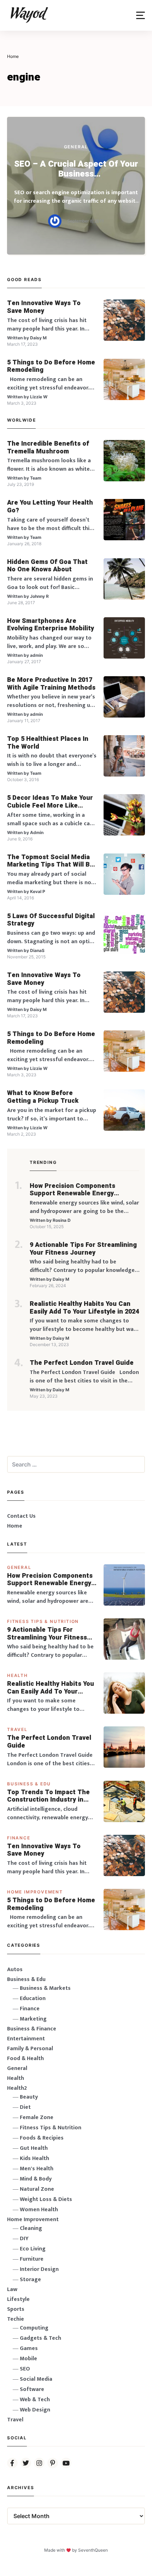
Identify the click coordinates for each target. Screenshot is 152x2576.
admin (36, 655)
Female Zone (37, 2117)
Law (12, 2289)
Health (17, 1675)
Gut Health (34, 2148)
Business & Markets (45, 1988)
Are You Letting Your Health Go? (50, 507)
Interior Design (39, 2269)
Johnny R (39, 596)
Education (33, 1998)
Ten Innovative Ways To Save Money (44, 307)
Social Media (36, 2379)
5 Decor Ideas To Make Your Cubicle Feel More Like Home (50, 802)
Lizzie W (39, 397)
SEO (25, 2369)
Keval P (38, 891)
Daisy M (38, 338)
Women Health (39, 2210)
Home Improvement (35, 1892)
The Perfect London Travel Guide (82, 1363)
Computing (34, 2328)
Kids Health (34, 2158)
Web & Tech (35, 2400)
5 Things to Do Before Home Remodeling (51, 366)
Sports (16, 2309)
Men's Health (37, 2169)
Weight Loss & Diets (46, 2199)
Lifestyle (18, 2299)
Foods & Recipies (42, 2138)
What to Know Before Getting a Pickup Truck (43, 1097)
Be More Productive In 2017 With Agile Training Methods (51, 684)
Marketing (33, 2019)
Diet (25, 2107)
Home (15, 1526)
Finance (19, 1838)
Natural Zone (37, 2189)
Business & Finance (32, 2029)
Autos (15, 1970)
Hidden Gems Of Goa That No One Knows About (47, 566)
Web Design (35, 2410)
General (76, 147)
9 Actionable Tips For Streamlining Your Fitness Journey (83, 1249)
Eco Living (33, 2249)
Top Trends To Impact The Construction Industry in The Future (48, 1796)
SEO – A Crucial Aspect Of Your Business (76, 169)
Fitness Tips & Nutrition (43, 1621)
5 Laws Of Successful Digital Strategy (51, 920)
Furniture (32, 2259)
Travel (17, 1729)
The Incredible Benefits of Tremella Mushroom (48, 448)
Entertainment (26, 2039)
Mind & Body (36, 2179)
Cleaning (31, 2228)
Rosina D (62, 1220)
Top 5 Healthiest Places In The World (48, 743)
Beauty (29, 2097)
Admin (37, 832)
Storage (30, 2280)
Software (32, 2389)
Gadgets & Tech (40, 2338)
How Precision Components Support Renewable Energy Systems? (72, 1190)
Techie (16, 2319)
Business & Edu (29, 1784)
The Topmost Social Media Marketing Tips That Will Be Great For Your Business (50, 861)
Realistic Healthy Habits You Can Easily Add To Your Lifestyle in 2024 (84, 1308)
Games (29, 2348)
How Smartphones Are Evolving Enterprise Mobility (51, 625)
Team (36, 478)
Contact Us (21, 1516)
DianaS (37, 950)
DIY (24, 2239)
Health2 (17, 2088)
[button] (141, 15)
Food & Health (25, 2059)
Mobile (28, 2359)
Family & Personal (30, 2049)
